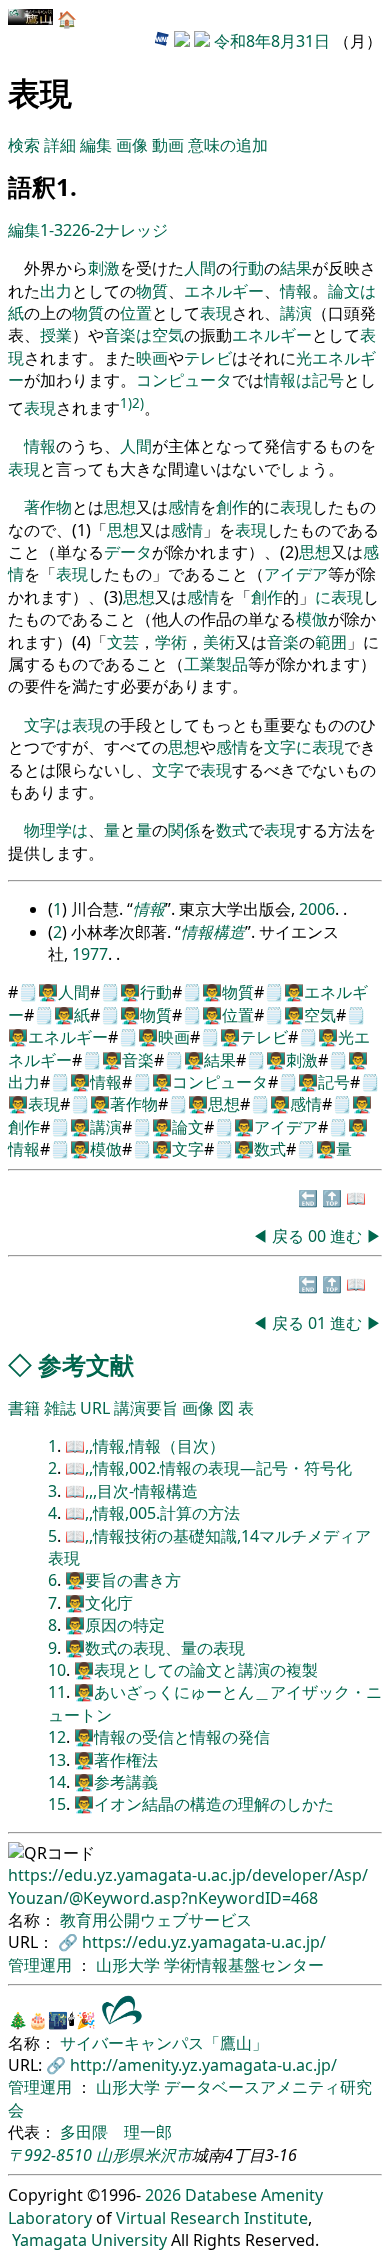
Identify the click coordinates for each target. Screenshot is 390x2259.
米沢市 (168, 2155)
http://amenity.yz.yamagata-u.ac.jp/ (203, 2065)
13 (57, 1760)
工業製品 (216, 664)
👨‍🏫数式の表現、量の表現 (155, 1648)
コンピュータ (184, 380)
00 (319, 1236)
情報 (296, 291)
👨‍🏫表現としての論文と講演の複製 (196, 1670)
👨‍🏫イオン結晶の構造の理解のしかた (204, 1804)
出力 (56, 291)
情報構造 (213, 932)
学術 (171, 642)
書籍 (24, 1408)
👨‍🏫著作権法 (116, 1760)
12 (57, 1737)
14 (57, 1782)
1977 (90, 954)
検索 (24, 145)
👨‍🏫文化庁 (99, 1603)
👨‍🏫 (48, 992)
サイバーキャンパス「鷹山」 (164, 2043)
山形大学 (130, 1965)
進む (346, 1236)
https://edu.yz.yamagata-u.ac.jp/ (204, 1942)
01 (319, 1323)
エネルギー (224, 291)
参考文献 (86, 1364)
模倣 (312, 619)
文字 (40, 725)
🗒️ (28, 992)
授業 (56, 335)
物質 (152, 291)
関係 (184, 830)
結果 (296, 268)
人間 (200, 268)
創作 (232, 507)
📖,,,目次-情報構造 (131, 1491)
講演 (296, 313)
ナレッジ (136, 230)
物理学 (48, 830)
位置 (136, 313)
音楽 (120, 335)
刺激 (104, 268)
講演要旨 (146, 1408)
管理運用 (42, 1965)
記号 (328, 380)
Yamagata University (89, 2240)
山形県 (120, 2155)
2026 (163, 2195)
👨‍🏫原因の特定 (115, 1625)
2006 (317, 909)
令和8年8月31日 (272, 41)
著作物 (48, 507)
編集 (96, 145)
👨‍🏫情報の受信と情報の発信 (172, 1737)
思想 (120, 507)
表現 (216, 313)
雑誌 (60, 1408)
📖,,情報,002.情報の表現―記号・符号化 (208, 1468)
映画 (152, 358)
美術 (219, 642)
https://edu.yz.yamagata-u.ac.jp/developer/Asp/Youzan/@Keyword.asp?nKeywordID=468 (188, 1886)
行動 (248, 268)
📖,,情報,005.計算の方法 (152, 1513)
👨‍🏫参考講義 (116, 1782)
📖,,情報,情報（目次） (145, 1446)
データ (128, 552)
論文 (344, 291)
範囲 (331, 642)
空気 (168, 335)
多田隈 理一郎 (116, 2132)
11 (57, 1692)
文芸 (123, 642)
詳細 (60, 145)
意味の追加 (228, 145)
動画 (168, 145)
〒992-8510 (50, 2155)
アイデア (296, 574)
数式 (232, 830)
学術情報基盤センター (244, 1965)
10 (57, 1670)
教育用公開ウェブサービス (156, 1920)
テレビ (208, 358)
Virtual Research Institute (212, 2218)
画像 (132, 145)
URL (95, 1408)
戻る (288, 1236)
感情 (184, 507)
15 (57, 1804)
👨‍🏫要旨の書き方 (123, 1580)
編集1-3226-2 (56, 230)
